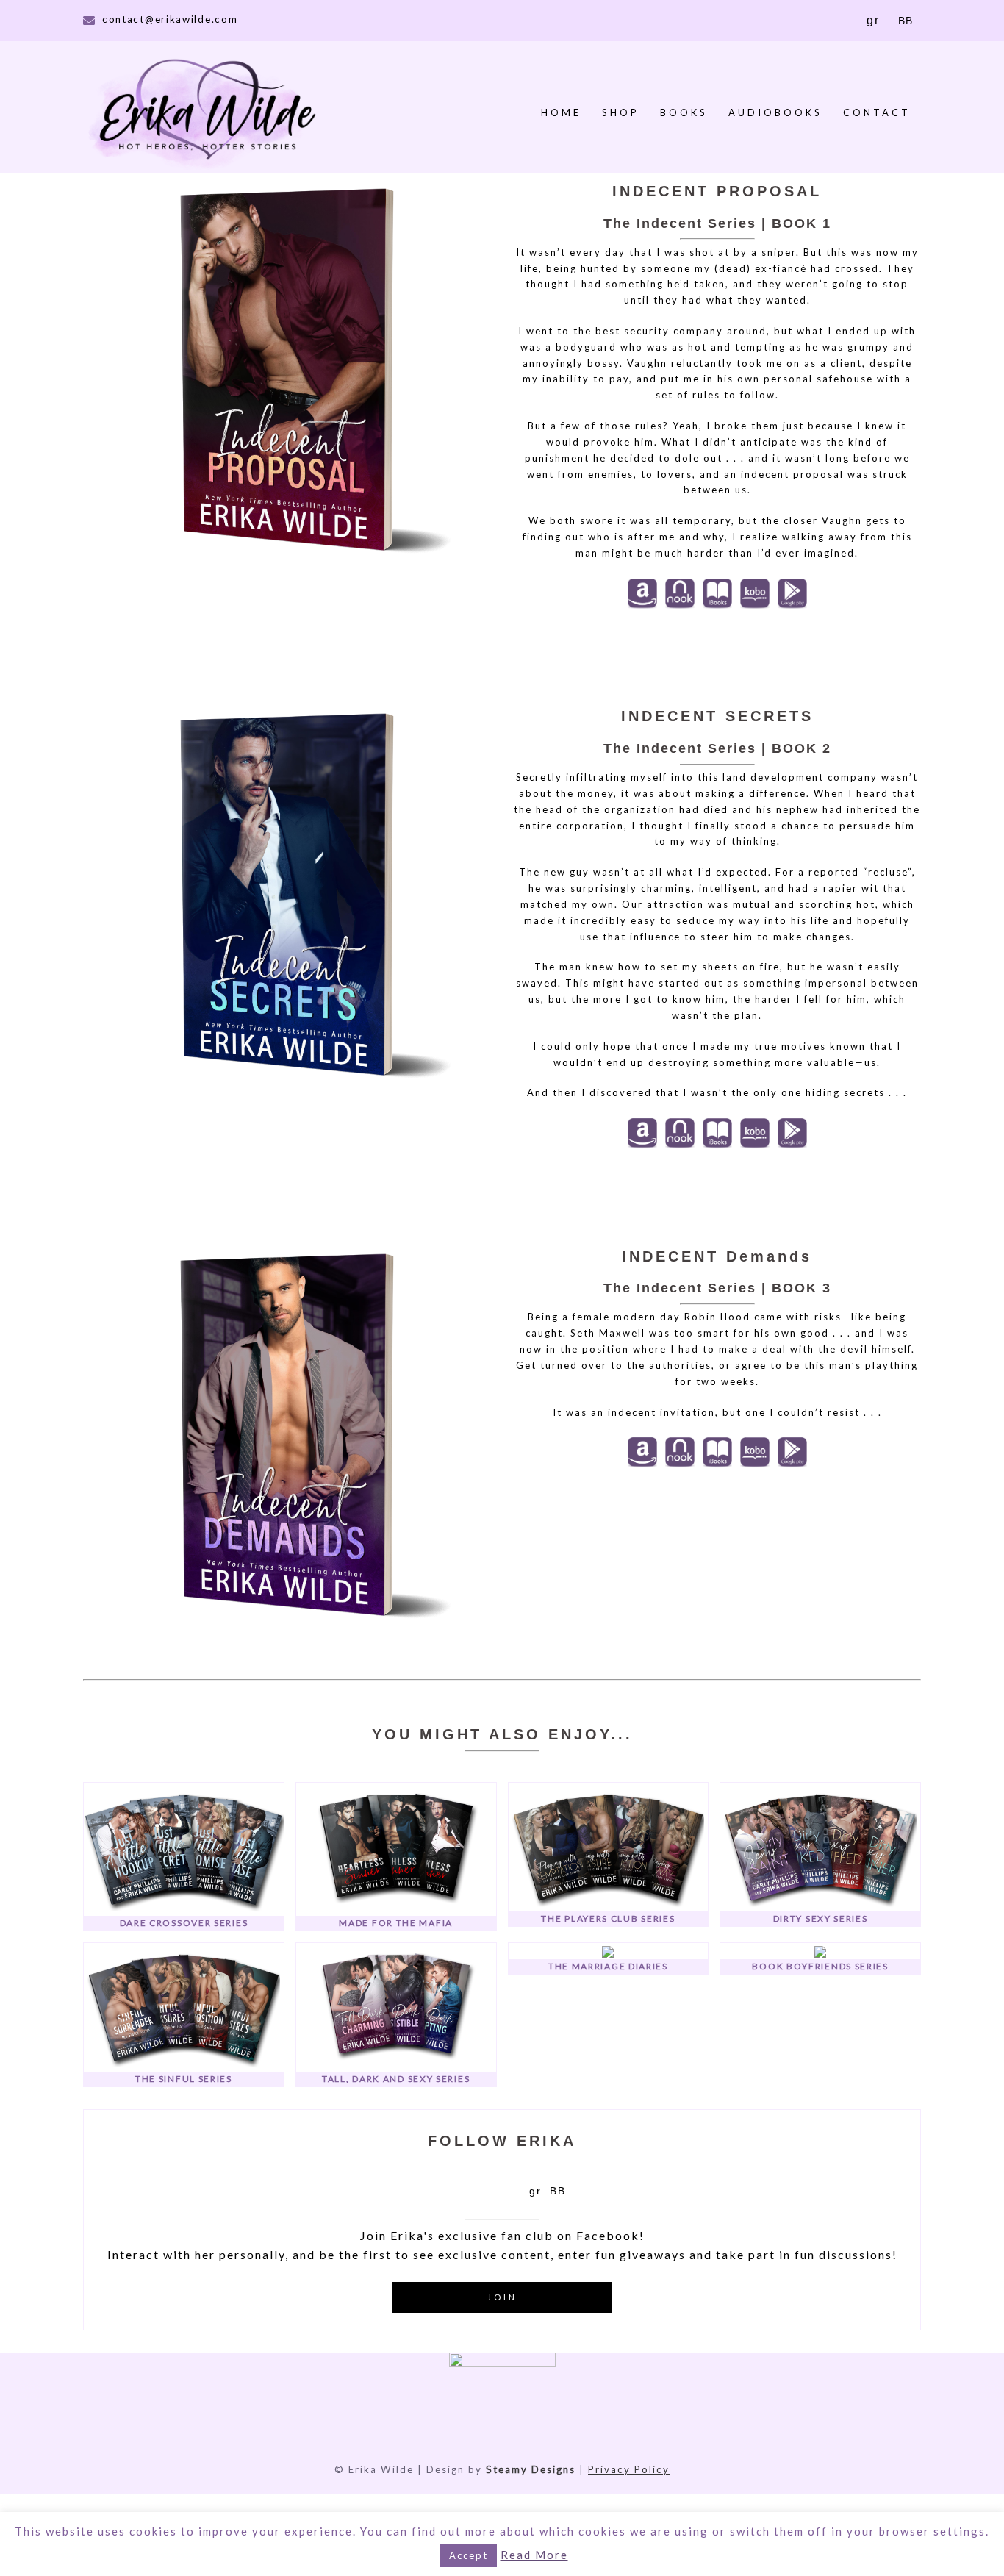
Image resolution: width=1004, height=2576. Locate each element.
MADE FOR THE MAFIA (396, 1923)
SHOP (621, 112)
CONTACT (877, 112)
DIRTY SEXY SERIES (821, 1918)
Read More (534, 2555)
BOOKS (684, 112)
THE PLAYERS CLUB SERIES (608, 1918)
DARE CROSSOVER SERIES (184, 1923)
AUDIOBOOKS (775, 112)
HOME (561, 112)
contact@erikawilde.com (170, 19)
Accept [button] (469, 2555)
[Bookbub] (557, 2190)
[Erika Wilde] (206, 112)
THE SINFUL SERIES (184, 2079)
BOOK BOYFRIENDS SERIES (820, 1966)
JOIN (502, 2297)
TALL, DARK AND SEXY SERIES (396, 2079)
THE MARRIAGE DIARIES (608, 1966)
